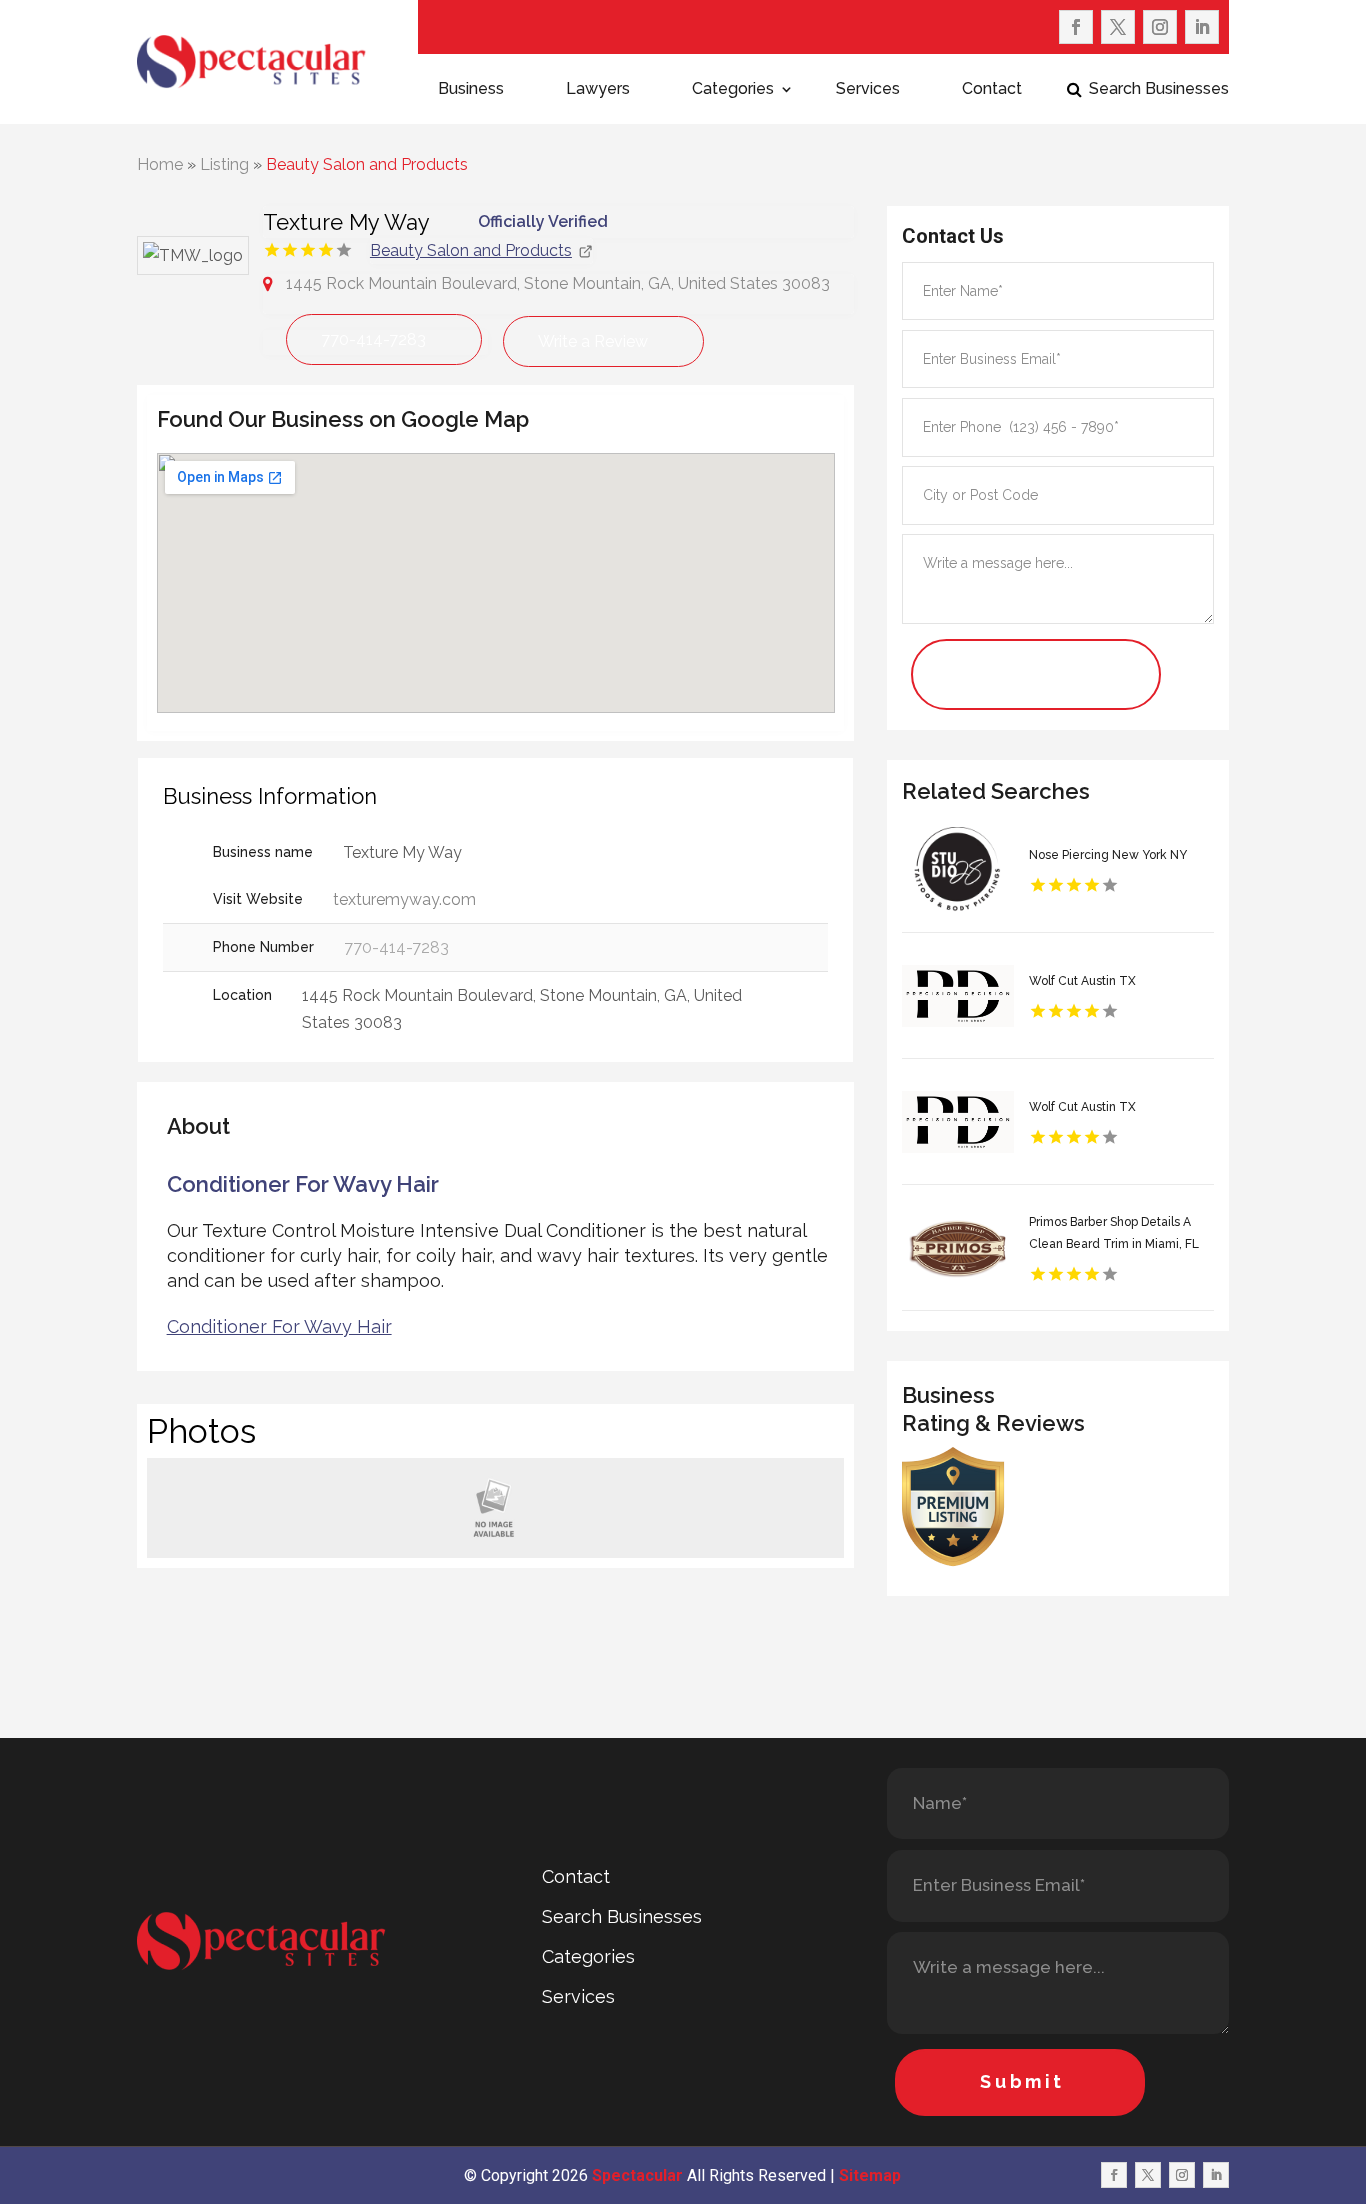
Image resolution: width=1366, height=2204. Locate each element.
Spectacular (637, 2175)
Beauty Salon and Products (367, 164)
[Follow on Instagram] (1160, 27)
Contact (992, 90)
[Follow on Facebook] (1076, 27)
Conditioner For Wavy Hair (279, 1326)
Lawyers (598, 90)
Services (868, 90)
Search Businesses (1159, 90)
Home (160, 164)
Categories (733, 90)
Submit (1022, 2081)
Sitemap (870, 2175)
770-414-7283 (373, 339)
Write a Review (593, 341)
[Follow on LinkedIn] (1202, 27)
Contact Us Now (1006, 674)
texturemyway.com (404, 899)
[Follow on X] (1118, 27)
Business (471, 90)
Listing (224, 164)
